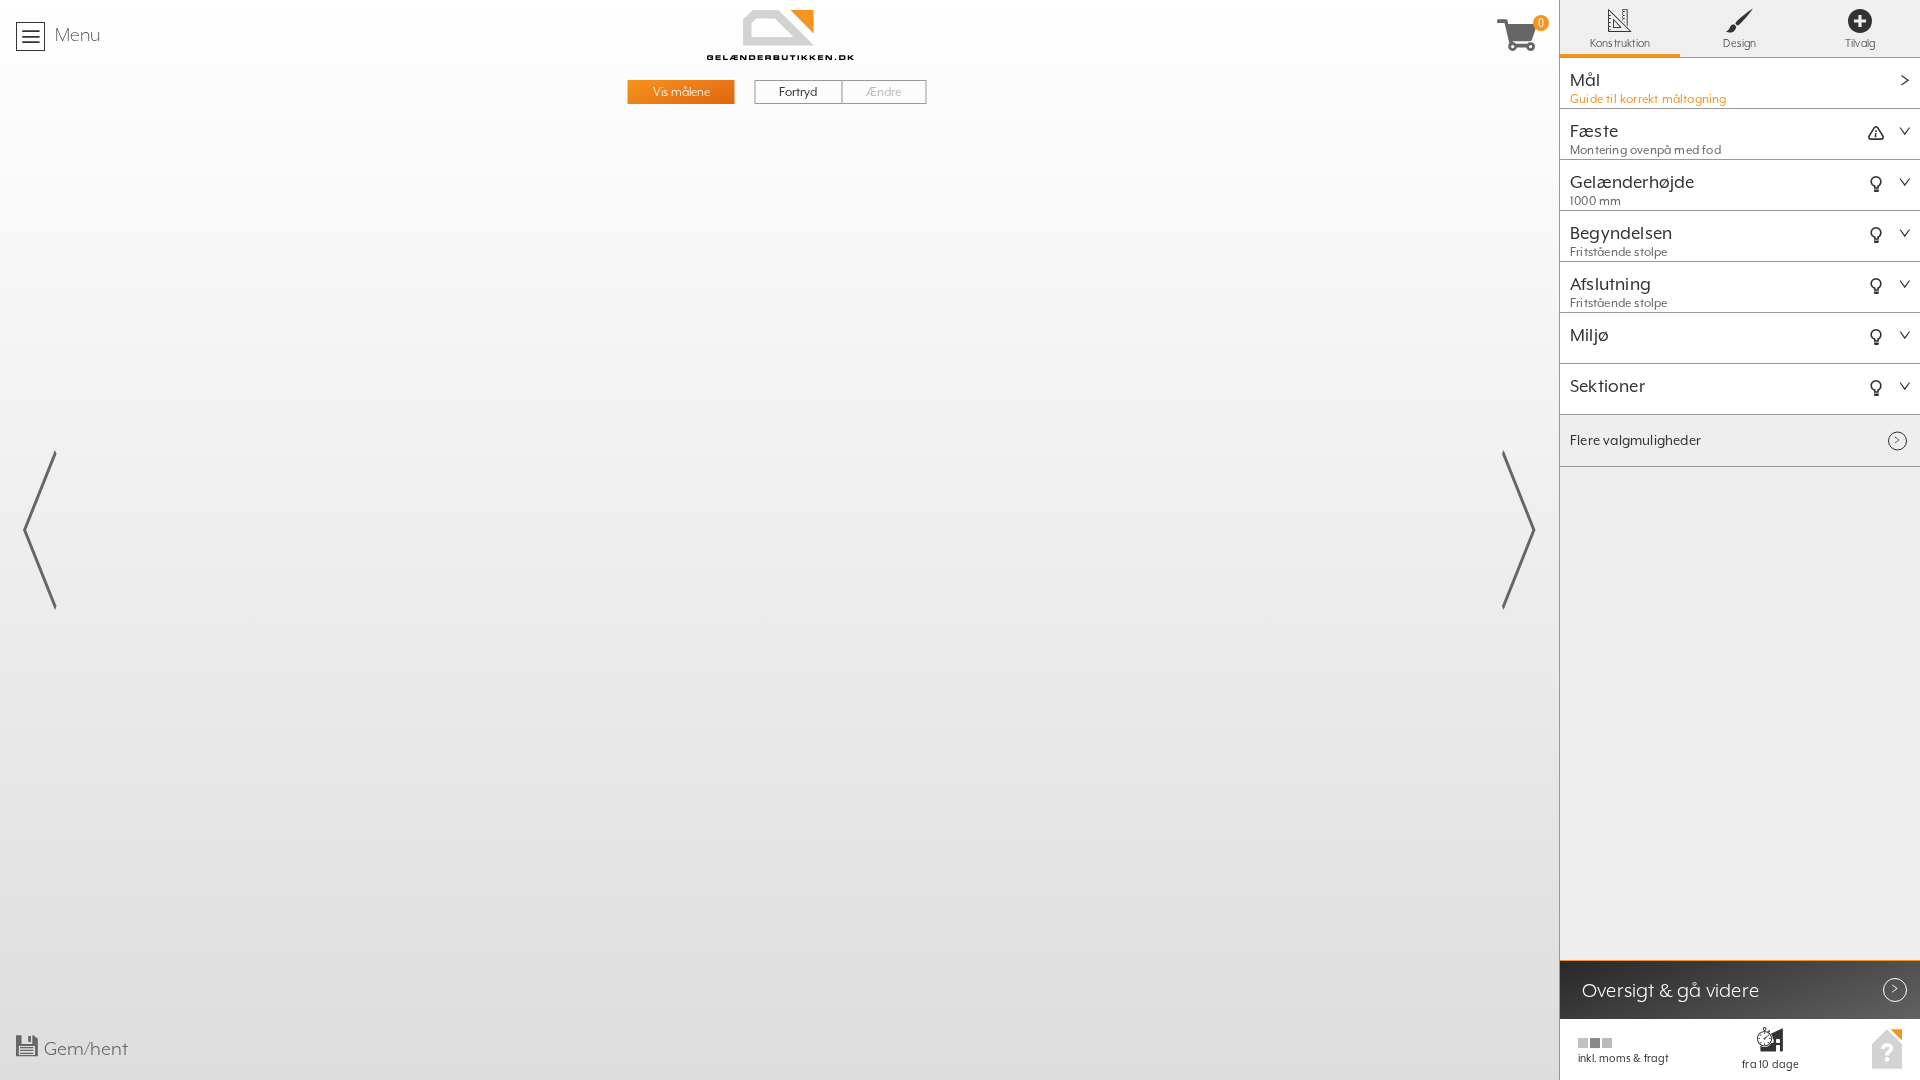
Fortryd (798, 92)
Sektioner (1607, 386)
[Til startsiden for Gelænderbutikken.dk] (779, 35)
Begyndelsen (1621, 233)
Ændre (883, 92)
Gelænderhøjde (1632, 182)
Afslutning (1610, 284)
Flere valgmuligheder (1635, 440)
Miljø (1589, 335)
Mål (1585, 80)
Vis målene (681, 92)
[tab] (1740, 83)
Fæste (1594, 131)
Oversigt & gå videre (1670, 990)
